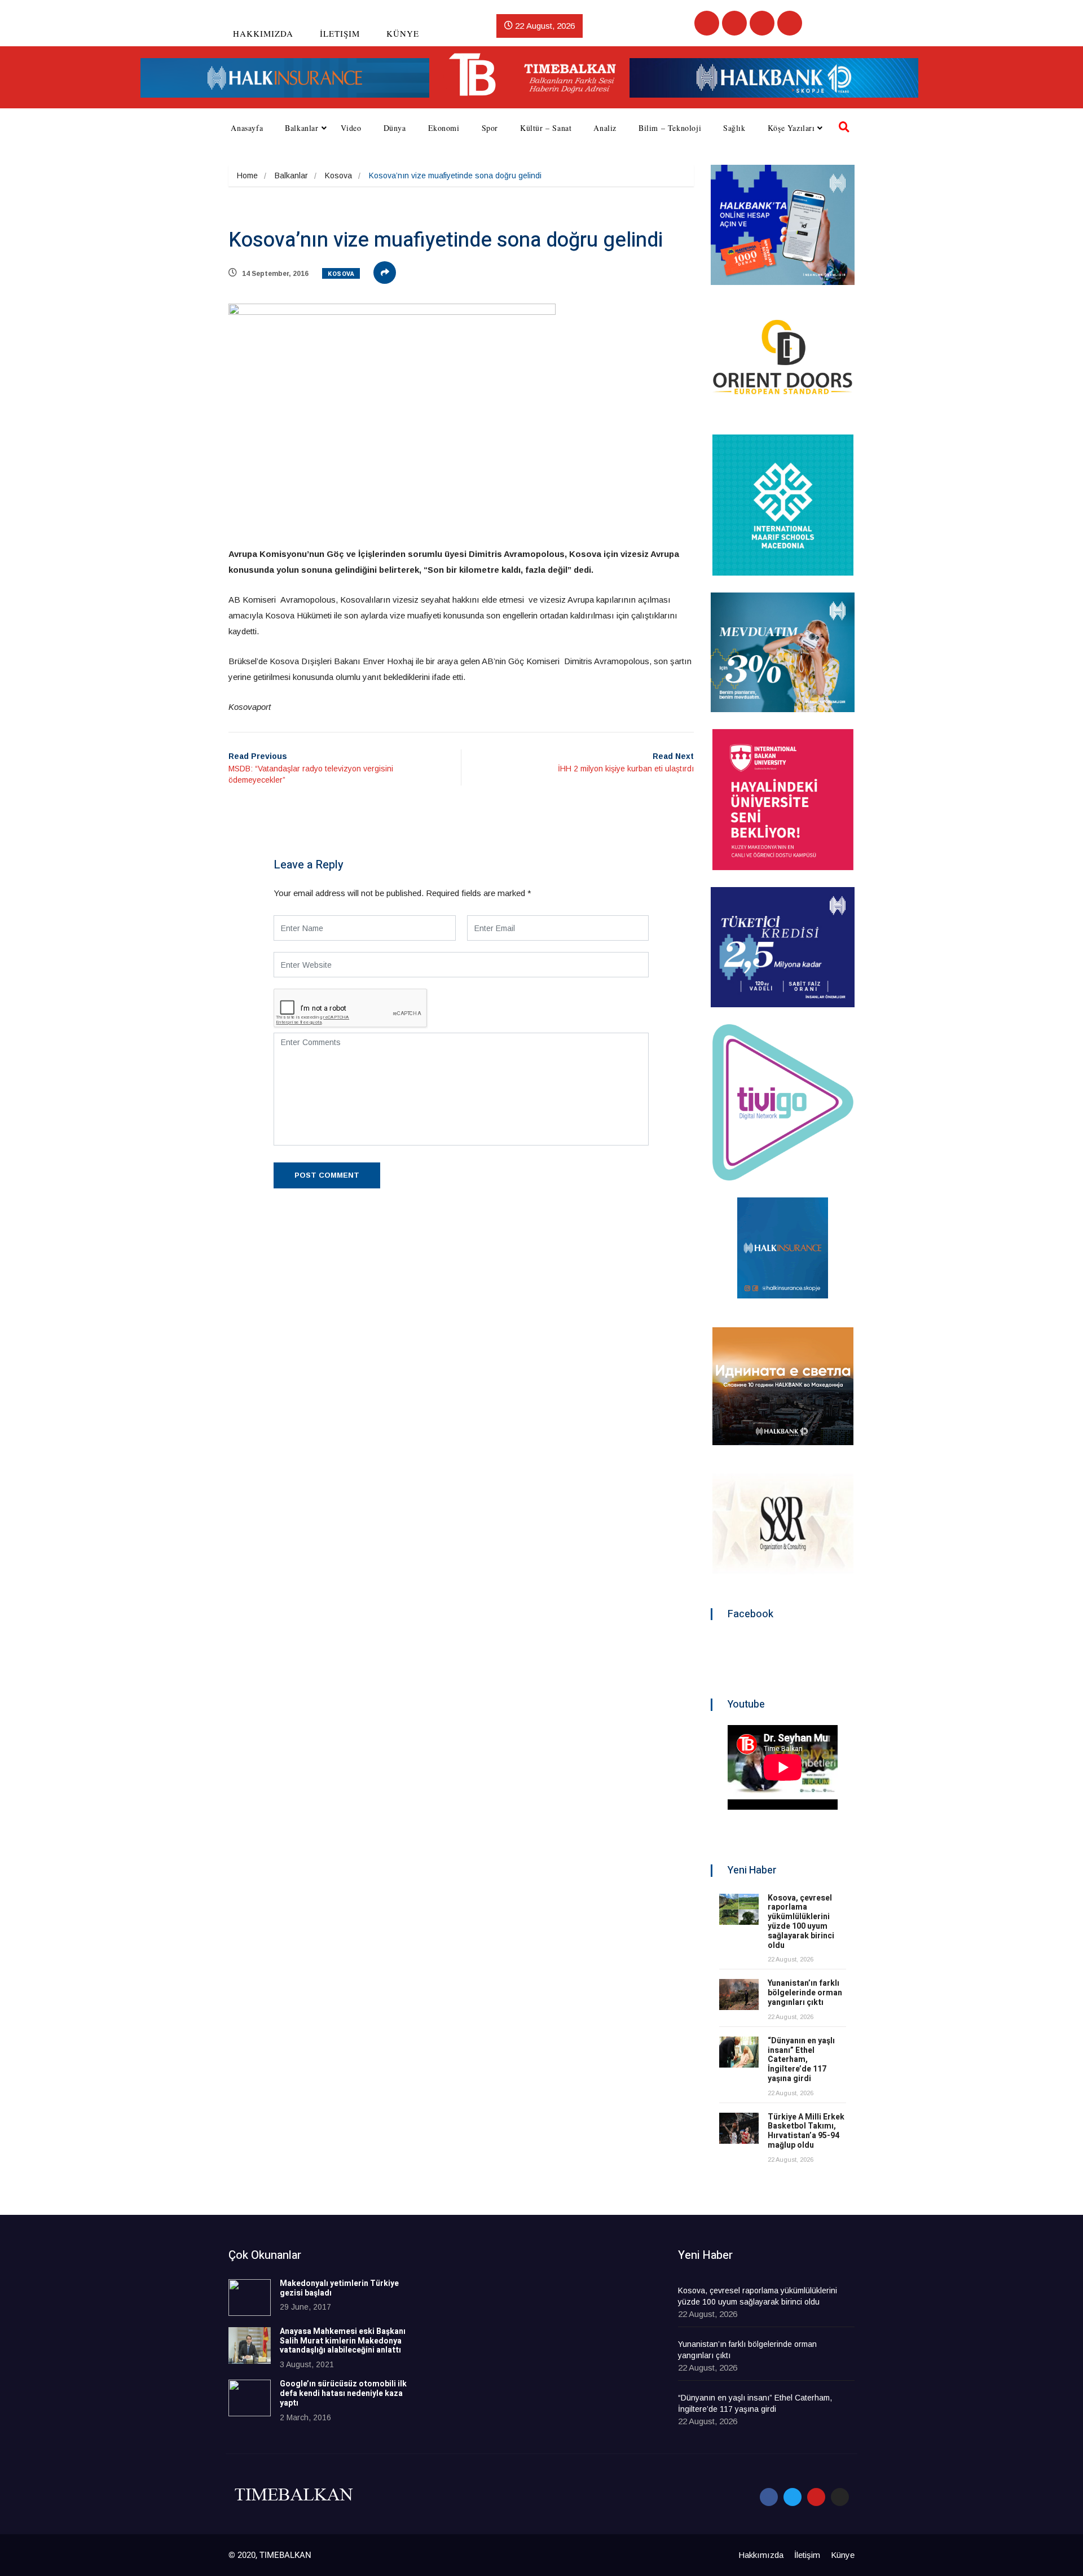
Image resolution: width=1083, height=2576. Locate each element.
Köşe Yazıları (791, 128)
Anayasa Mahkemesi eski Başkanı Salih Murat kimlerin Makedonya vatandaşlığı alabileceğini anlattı (343, 2341)
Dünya (395, 128)
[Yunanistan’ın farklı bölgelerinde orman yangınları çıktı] (739, 1994)
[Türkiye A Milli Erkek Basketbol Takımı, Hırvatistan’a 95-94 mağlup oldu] (739, 2128)
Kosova (338, 175)
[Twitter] (734, 23)
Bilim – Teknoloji (670, 128)
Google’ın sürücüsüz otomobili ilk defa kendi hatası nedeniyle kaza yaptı (343, 2393)
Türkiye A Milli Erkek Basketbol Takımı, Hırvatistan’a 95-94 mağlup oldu (806, 2131)
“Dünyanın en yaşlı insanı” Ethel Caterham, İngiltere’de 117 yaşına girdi (801, 2060)
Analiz (605, 128)
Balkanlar (301, 128)
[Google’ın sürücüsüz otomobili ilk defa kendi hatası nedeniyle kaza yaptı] (250, 2398)
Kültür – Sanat (546, 128)
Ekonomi (444, 128)
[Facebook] (707, 23)
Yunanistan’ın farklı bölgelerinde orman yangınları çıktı (805, 1993)
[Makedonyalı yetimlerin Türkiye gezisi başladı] (250, 2298)
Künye (403, 33)
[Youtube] (762, 23)
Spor (490, 128)
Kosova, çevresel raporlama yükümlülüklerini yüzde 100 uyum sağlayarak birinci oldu (801, 1922)
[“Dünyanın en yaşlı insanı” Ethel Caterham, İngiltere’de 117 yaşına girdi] (739, 2052)
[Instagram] (790, 23)
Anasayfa (247, 128)
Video (351, 128)
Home (247, 175)
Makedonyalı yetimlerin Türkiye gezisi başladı (339, 2288)
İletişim (340, 33)
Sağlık (734, 128)
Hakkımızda (263, 33)
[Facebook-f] (769, 2497)
